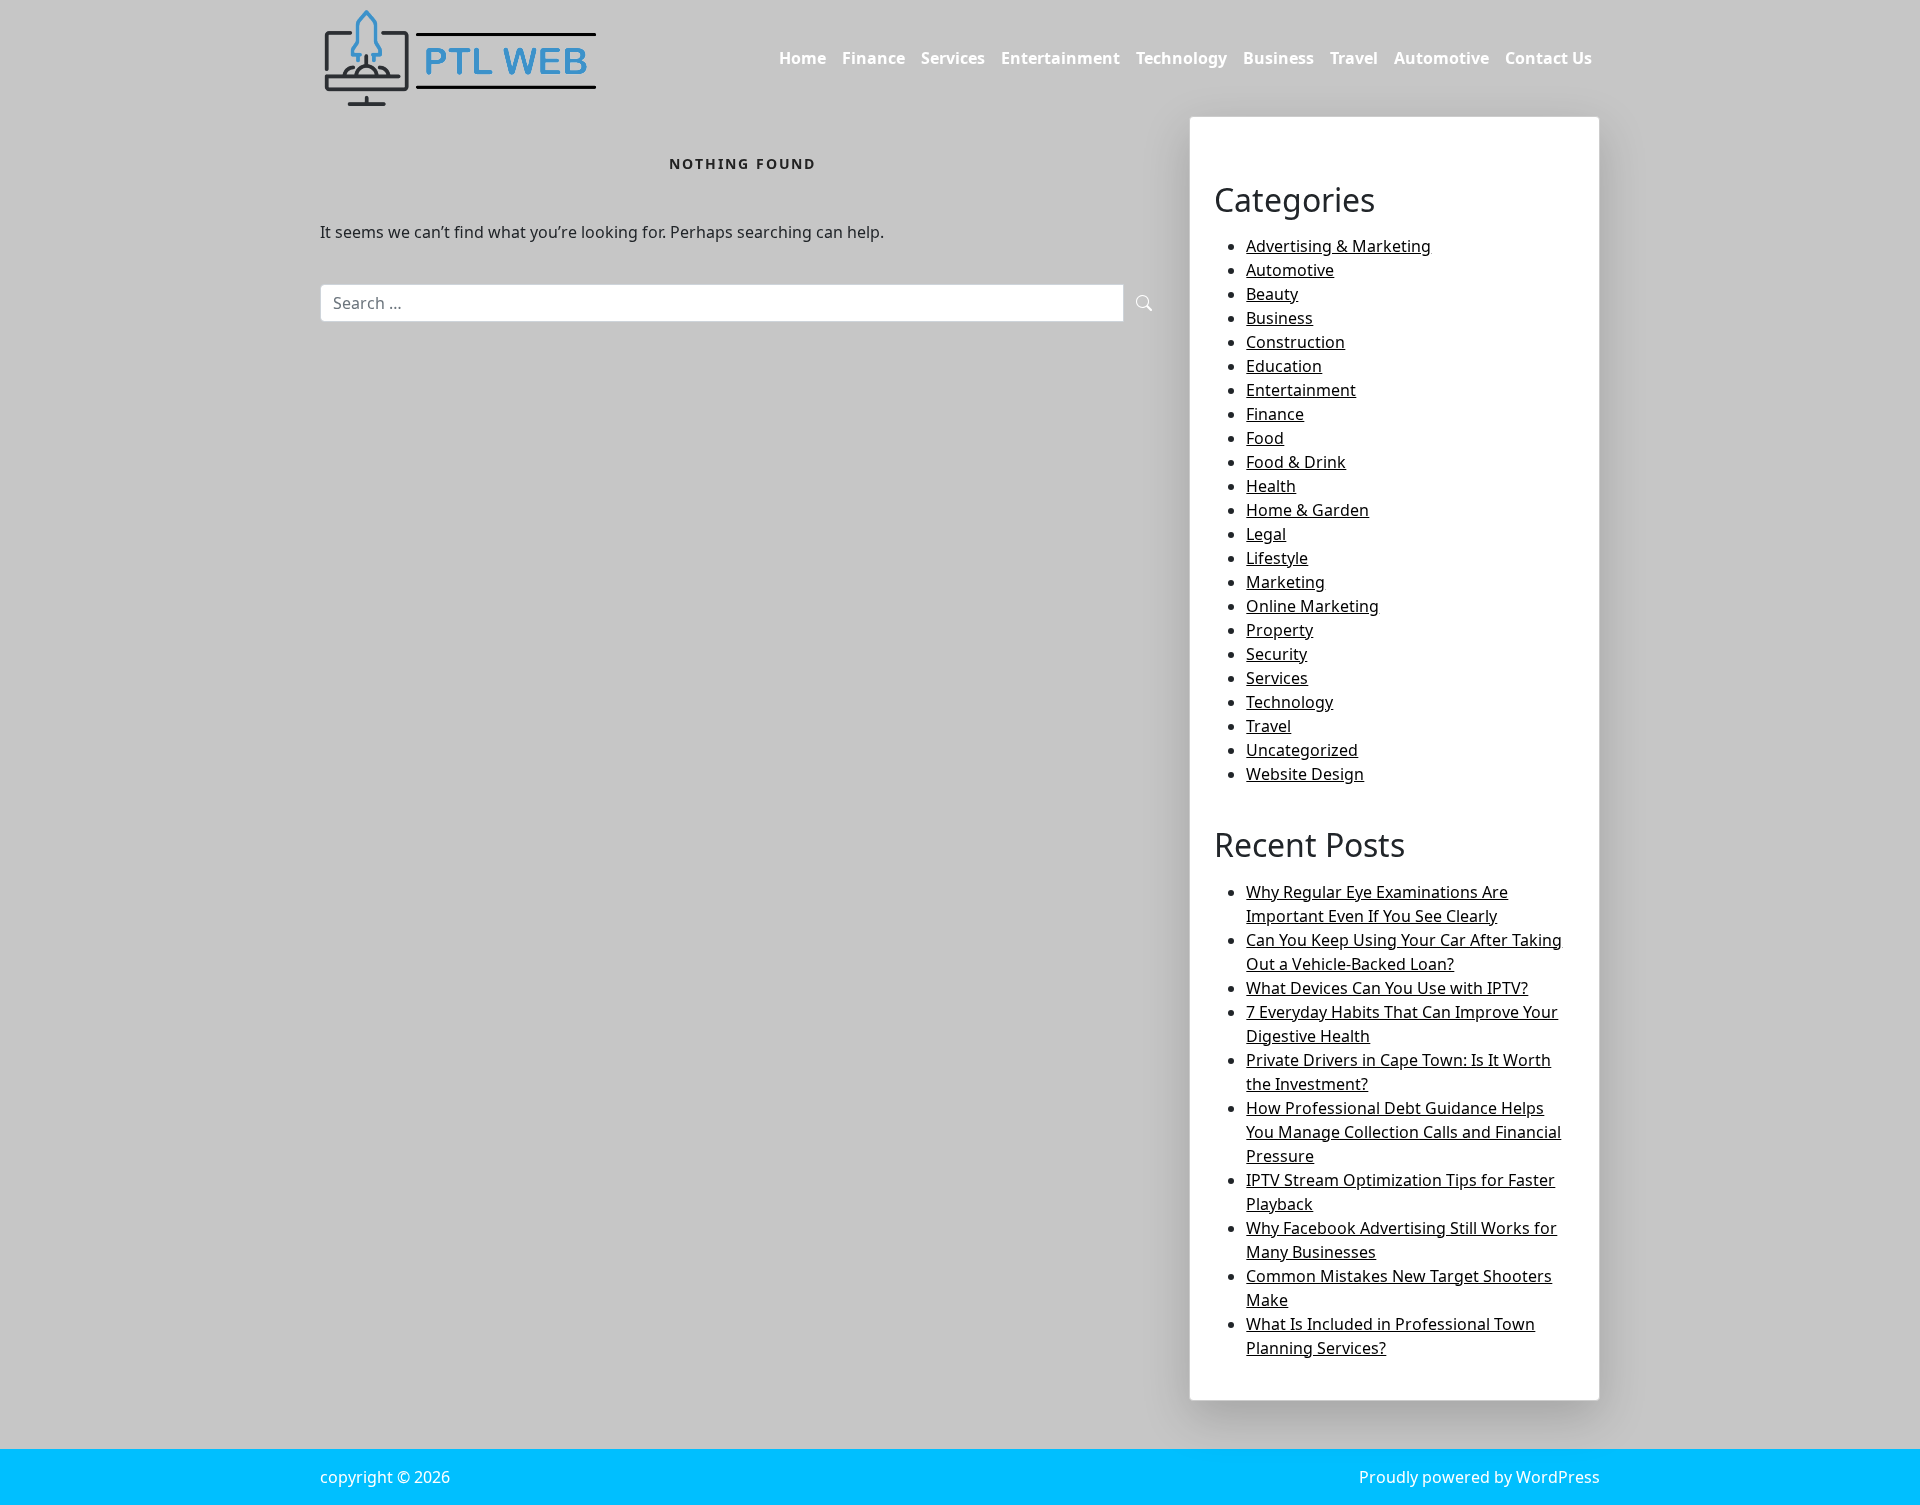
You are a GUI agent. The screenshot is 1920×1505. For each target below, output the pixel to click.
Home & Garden (1307, 510)
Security (1276, 654)
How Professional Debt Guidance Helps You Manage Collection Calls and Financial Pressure (1403, 1132)
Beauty (1272, 294)
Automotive (1441, 58)
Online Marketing (1312, 606)
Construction (1295, 342)
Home (802, 58)
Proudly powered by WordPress (1479, 1477)
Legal (1266, 534)
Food (1265, 438)
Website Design (1305, 774)
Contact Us (1548, 58)
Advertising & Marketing (1338, 246)
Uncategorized (1302, 750)
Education (1284, 366)
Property (1279, 630)
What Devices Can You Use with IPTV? (1387, 988)
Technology (1181, 58)
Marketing (1285, 582)
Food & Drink (1296, 462)
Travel (1354, 58)
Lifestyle (1277, 558)
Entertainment (1060, 58)
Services (953, 58)
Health (1271, 486)
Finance (873, 58)
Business (1278, 58)
